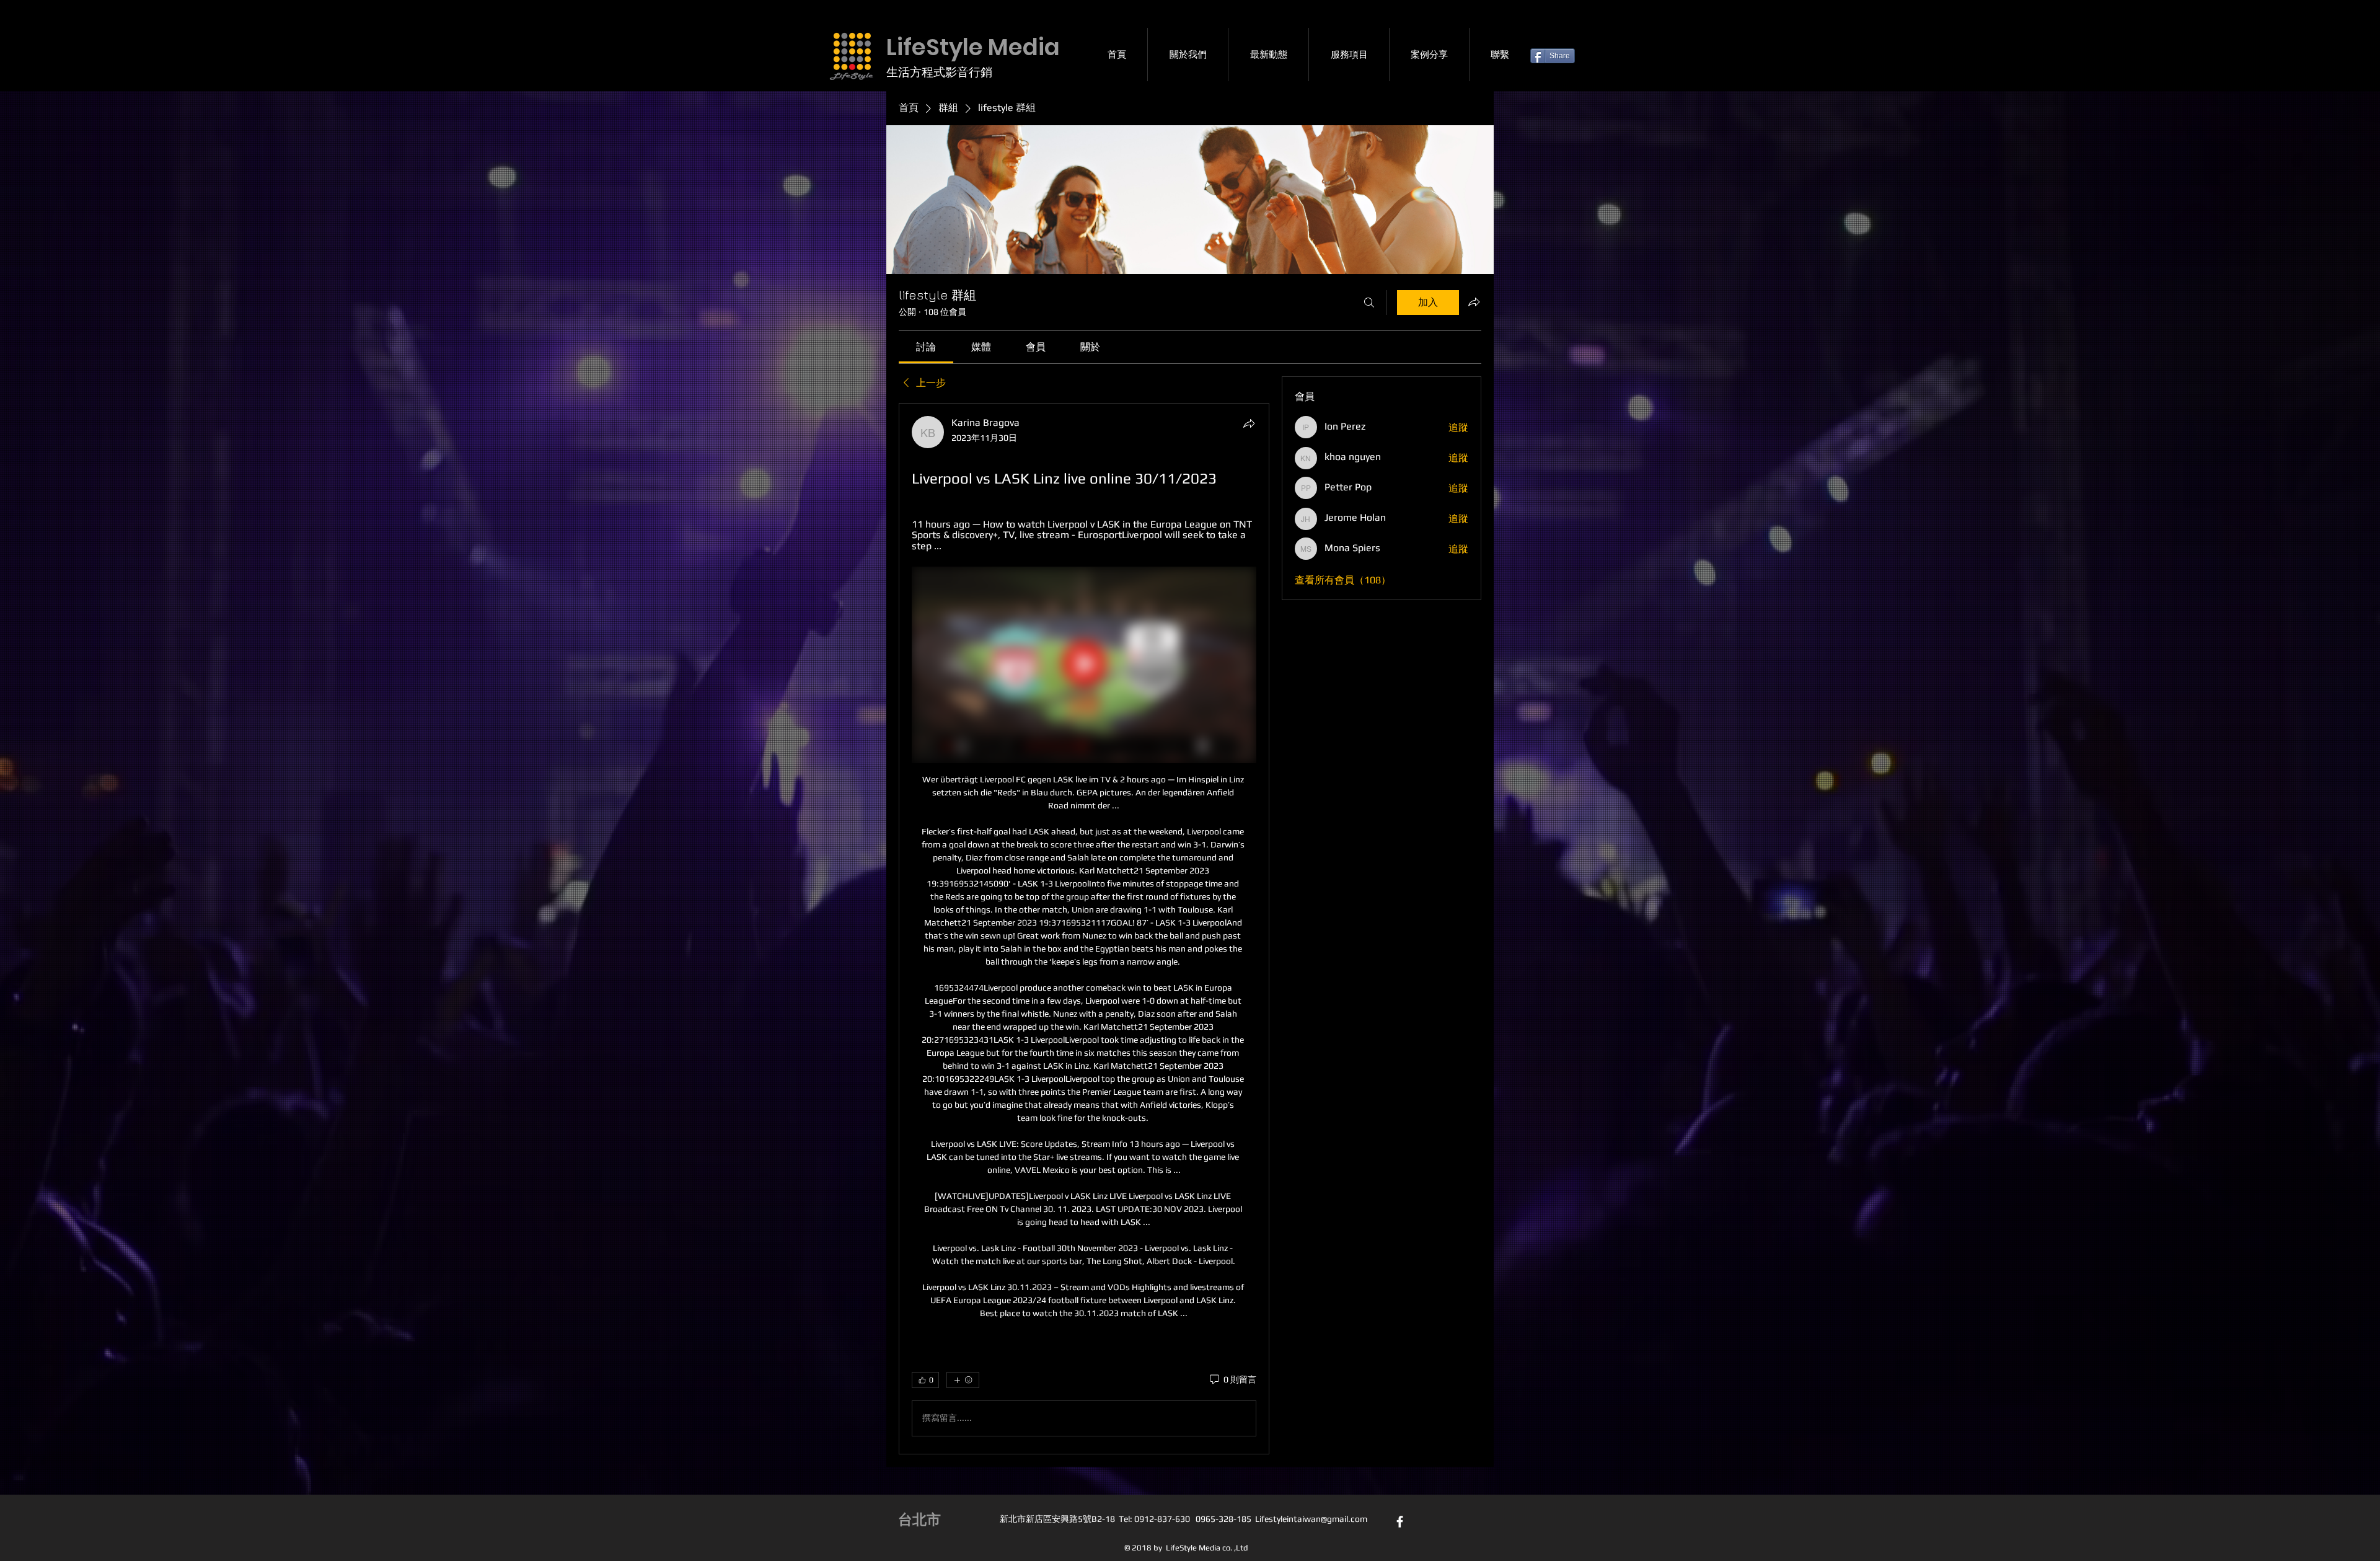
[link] (926, 347)
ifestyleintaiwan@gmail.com (1313, 1519)
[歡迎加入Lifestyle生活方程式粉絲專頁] (1400, 1522)
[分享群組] (1474, 302)
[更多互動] (963, 1380)
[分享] (1249, 423)
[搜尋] (1369, 303)
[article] (1084, 929)
